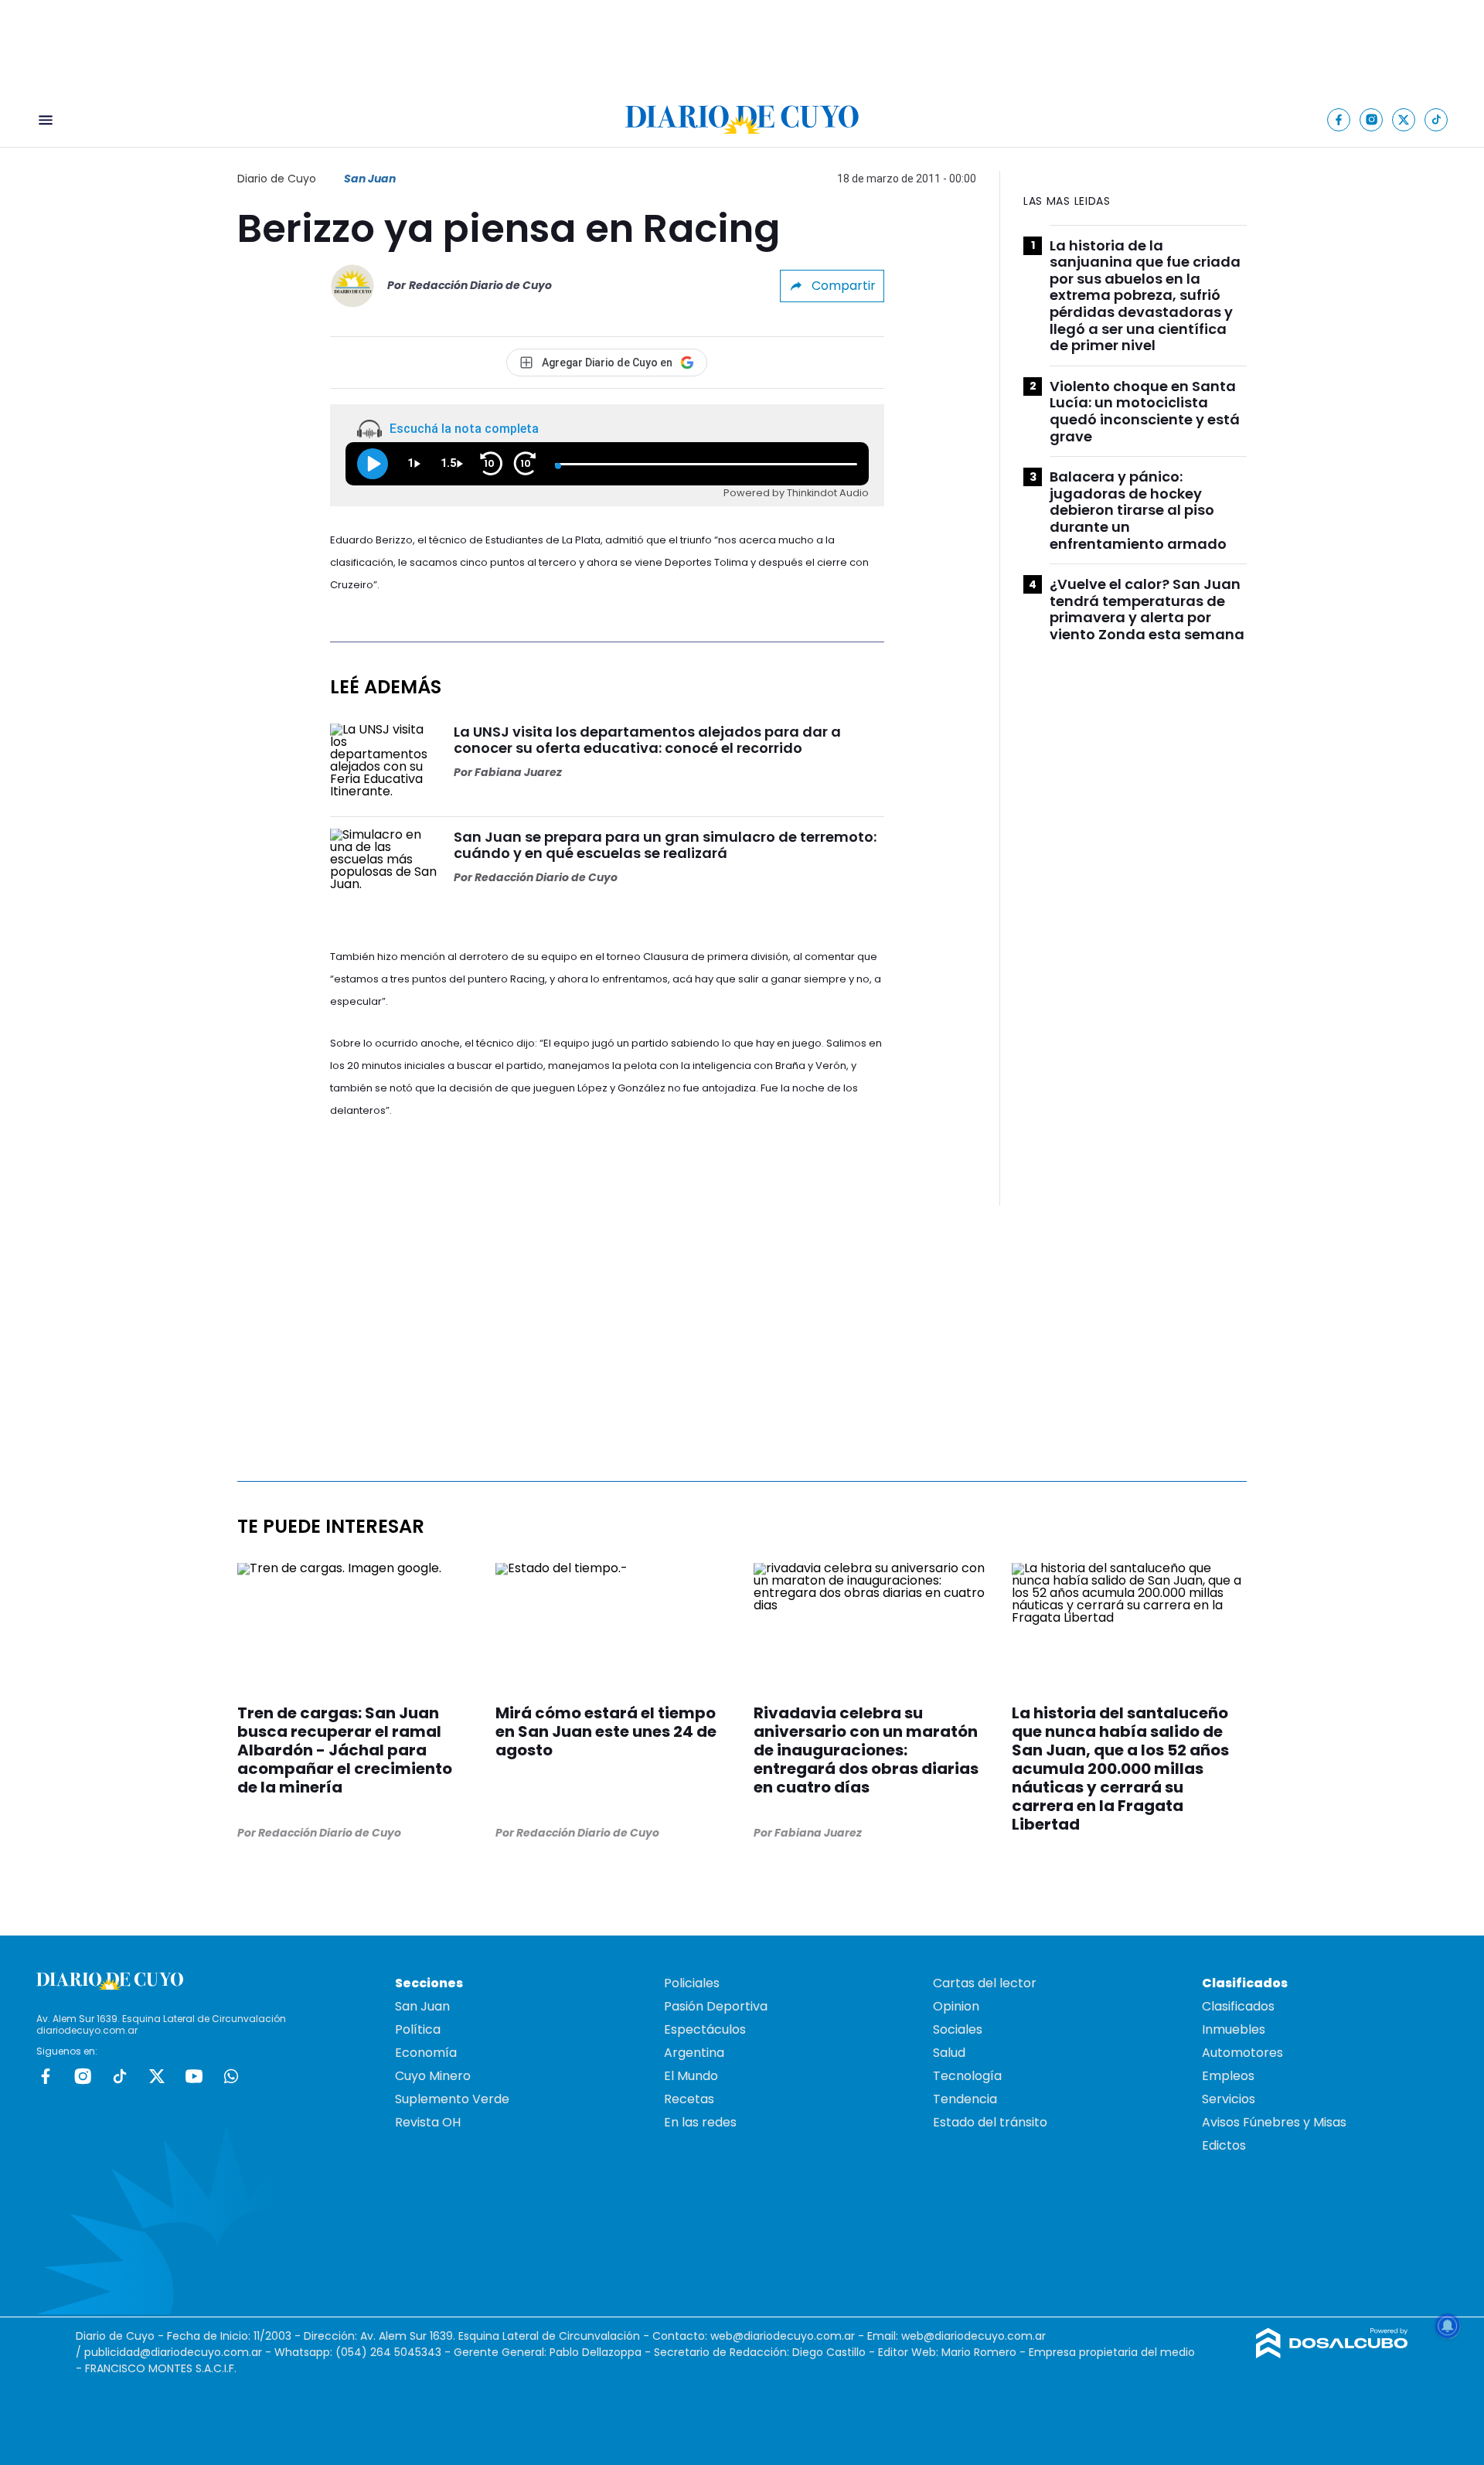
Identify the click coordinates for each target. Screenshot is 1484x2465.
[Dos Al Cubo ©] (1332, 2354)
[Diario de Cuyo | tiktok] (1436, 119)
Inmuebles (1234, 2029)
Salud (949, 2053)
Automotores (1242, 2053)
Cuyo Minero (433, 2076)
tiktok (120, 2076)
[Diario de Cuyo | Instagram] (1372, 119)
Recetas (689, 2099)
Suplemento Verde (452, 2099)
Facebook (46, 2076)
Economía (426, 2053)
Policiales (692, 1983)
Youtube (194, 2076)
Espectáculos (705, 2029)
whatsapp (231, 2076)
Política (418, 2029)
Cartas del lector (985, 1983)
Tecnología (967, 2076)
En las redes (700, 2122)
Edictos (1224, 2145)
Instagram (83, 2076)
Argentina (694, 2053)
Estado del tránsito (990, 2122)
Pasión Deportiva (716, 2006)
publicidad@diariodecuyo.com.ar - (179, 2352)
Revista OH (428, 2122)
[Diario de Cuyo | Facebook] (1339, 119)
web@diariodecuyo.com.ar (783, 2336)
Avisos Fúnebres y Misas (1274, 2122)
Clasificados (1238, 2006)
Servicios (1229, 2099)
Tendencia (965, 2099)
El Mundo (691, 2076)
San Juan (370, 179)
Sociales (958, 2029)
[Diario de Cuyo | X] (1404, 119)
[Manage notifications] (1448, 2326)
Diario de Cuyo (277, 179)
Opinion (956, 2006)
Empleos (1228, 2076)
